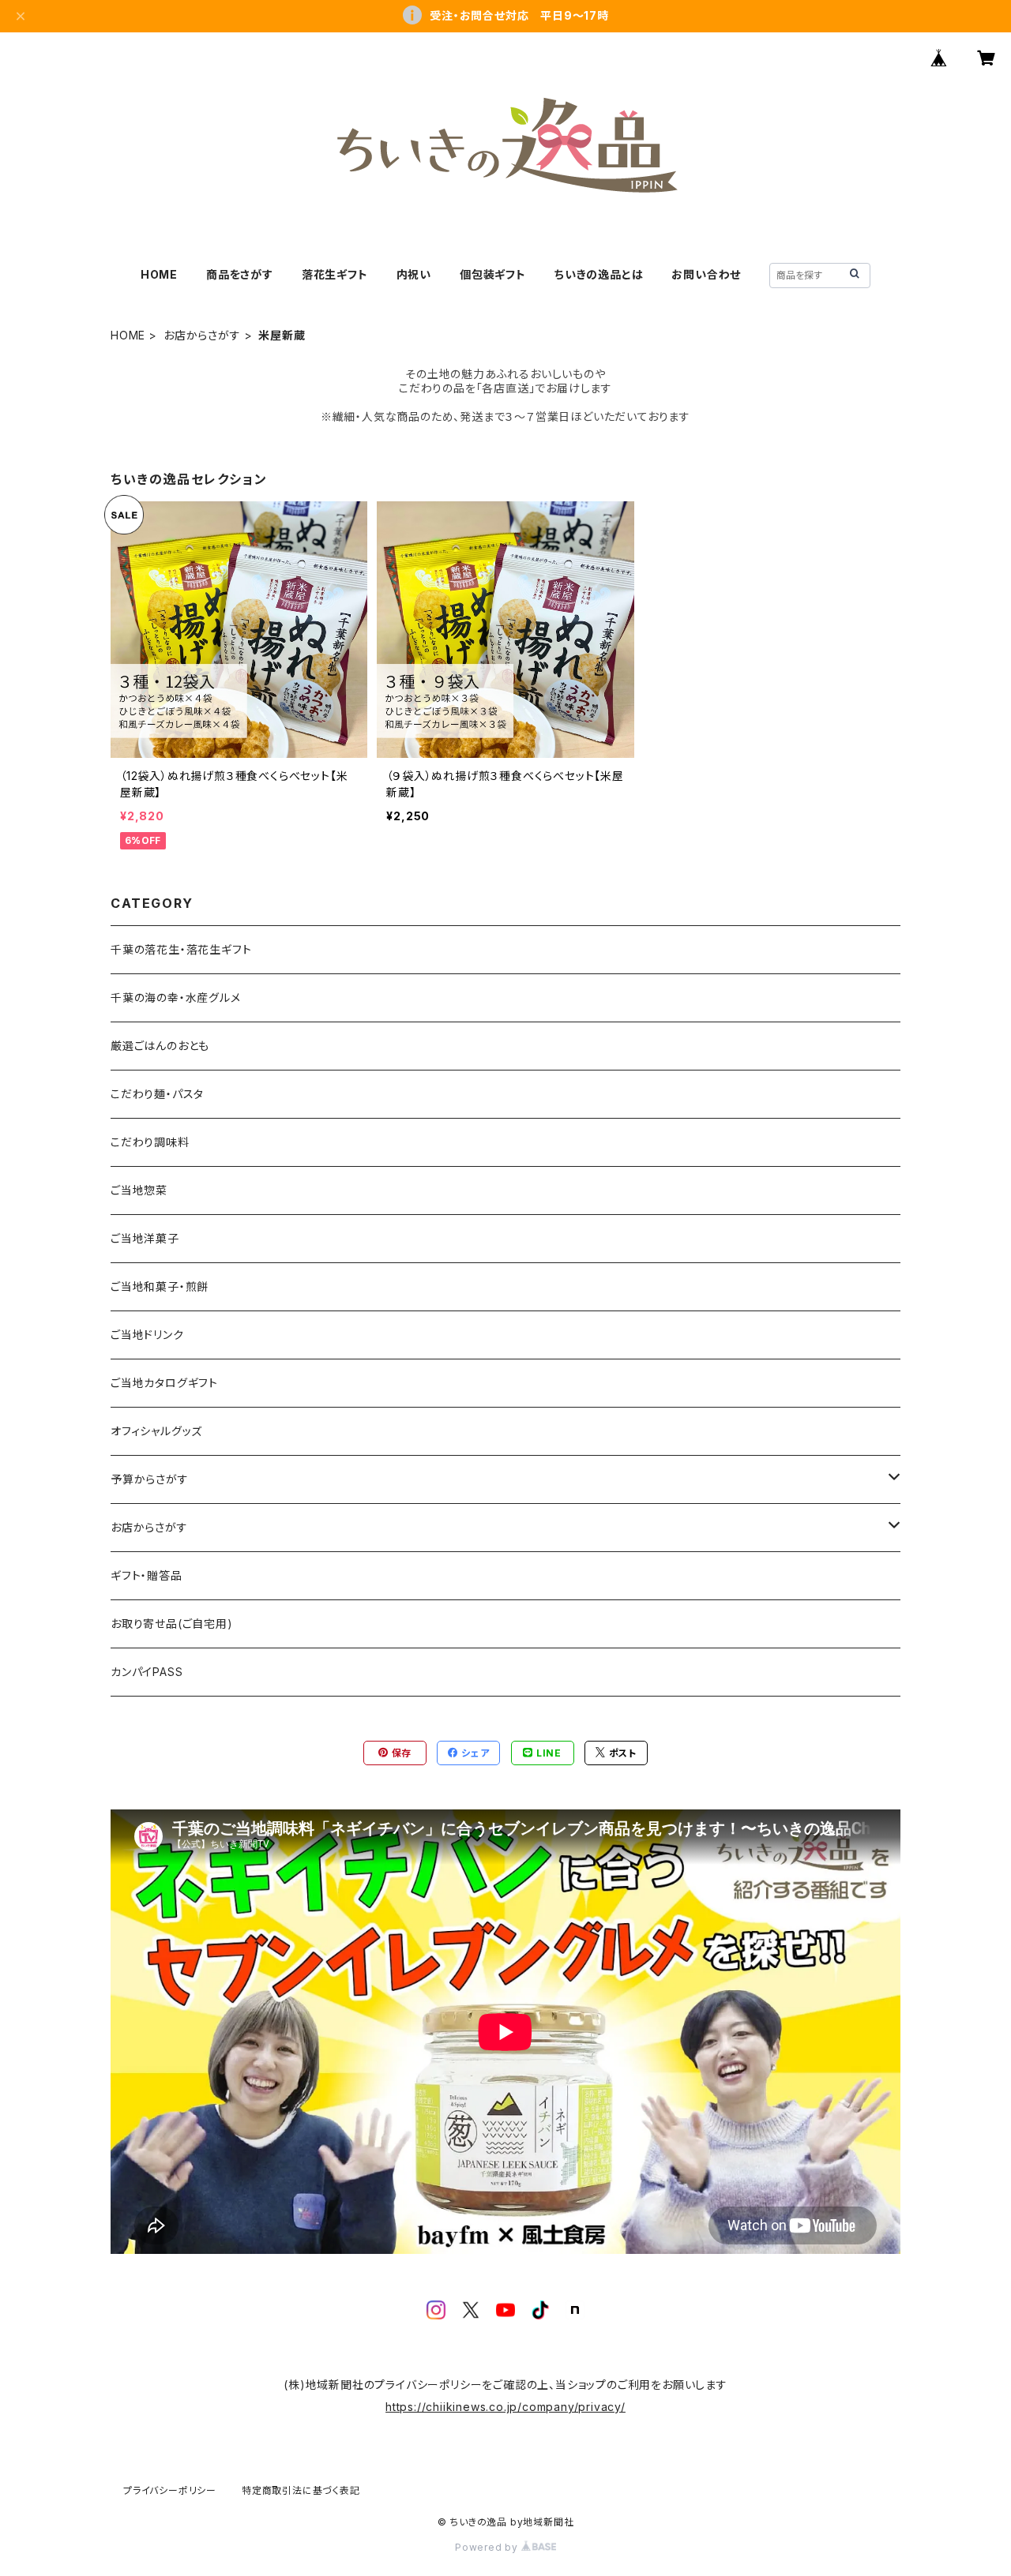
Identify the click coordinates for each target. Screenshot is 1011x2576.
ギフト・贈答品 (147, 1575)
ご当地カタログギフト (164, 1383)
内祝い (414, 274)
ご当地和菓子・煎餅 (160, 1286)
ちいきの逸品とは (599, 274)
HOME (159, 274)
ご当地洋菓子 (145, 1238)
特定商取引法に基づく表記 (301, 2490)
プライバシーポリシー (170, 2490)
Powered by (488, 2547)
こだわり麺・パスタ (157, 1094)
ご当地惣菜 (139, 1190)
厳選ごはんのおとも (160, 1046)
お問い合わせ (706, 274)
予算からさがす (150, 1479)
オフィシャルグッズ (156, 1431)
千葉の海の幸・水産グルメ (176, 997)
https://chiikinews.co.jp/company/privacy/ (505, 2407)
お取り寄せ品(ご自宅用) (172, 1624)
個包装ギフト (493, 274)
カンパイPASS (147, 1672)
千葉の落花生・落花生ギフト (181, 949)
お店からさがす (202, 335)
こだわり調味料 (150, 1142)
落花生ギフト (335, 274)
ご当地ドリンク (147, 1335)
